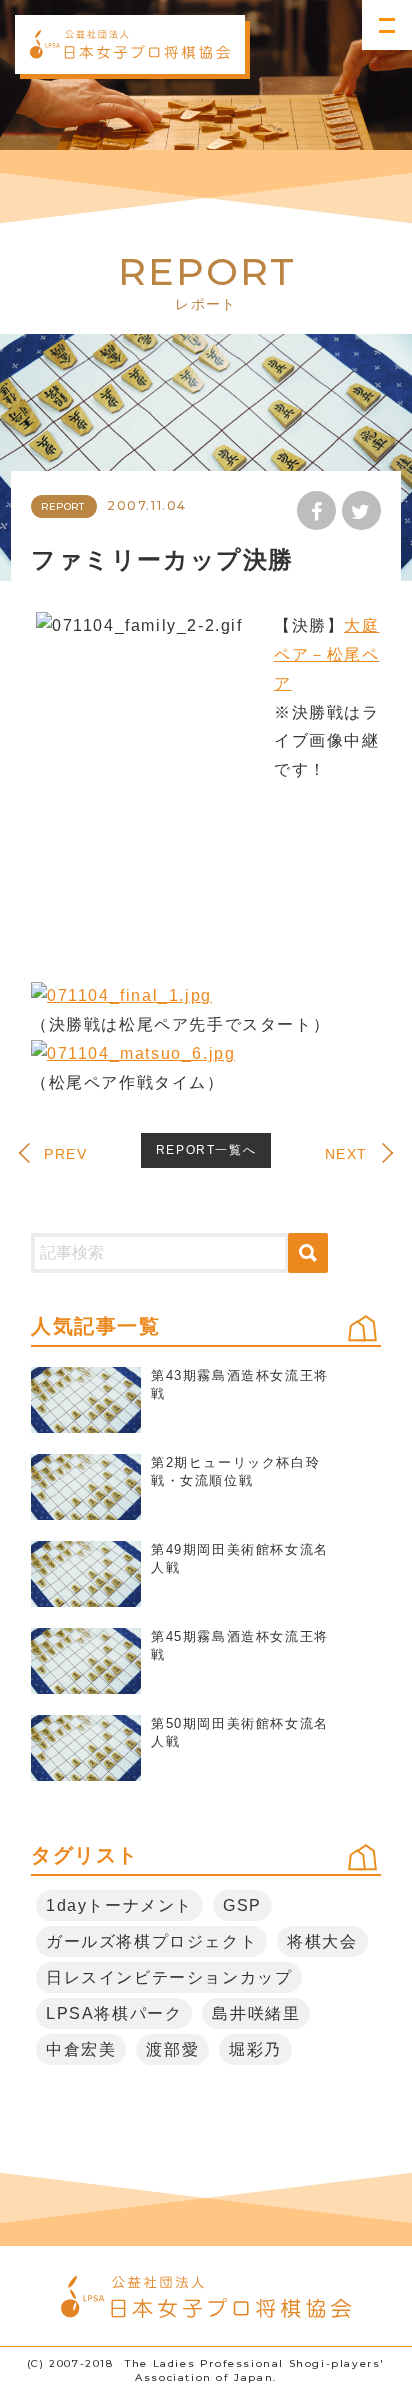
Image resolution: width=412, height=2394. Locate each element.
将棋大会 (322, 1941)
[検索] (308, 1253)
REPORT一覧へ (206, 1150)
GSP (242, 1905)
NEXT (346, 1154)
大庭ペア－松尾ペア (327, 654)
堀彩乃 (255, 2049)
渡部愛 (172, 2049)
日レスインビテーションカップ (169, 1977)
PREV (65, 1154)
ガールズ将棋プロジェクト (151, 1941)
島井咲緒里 (256, 2013)
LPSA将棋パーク (114, 2013)
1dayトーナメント (119, 1905)
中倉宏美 (81, 2049)
